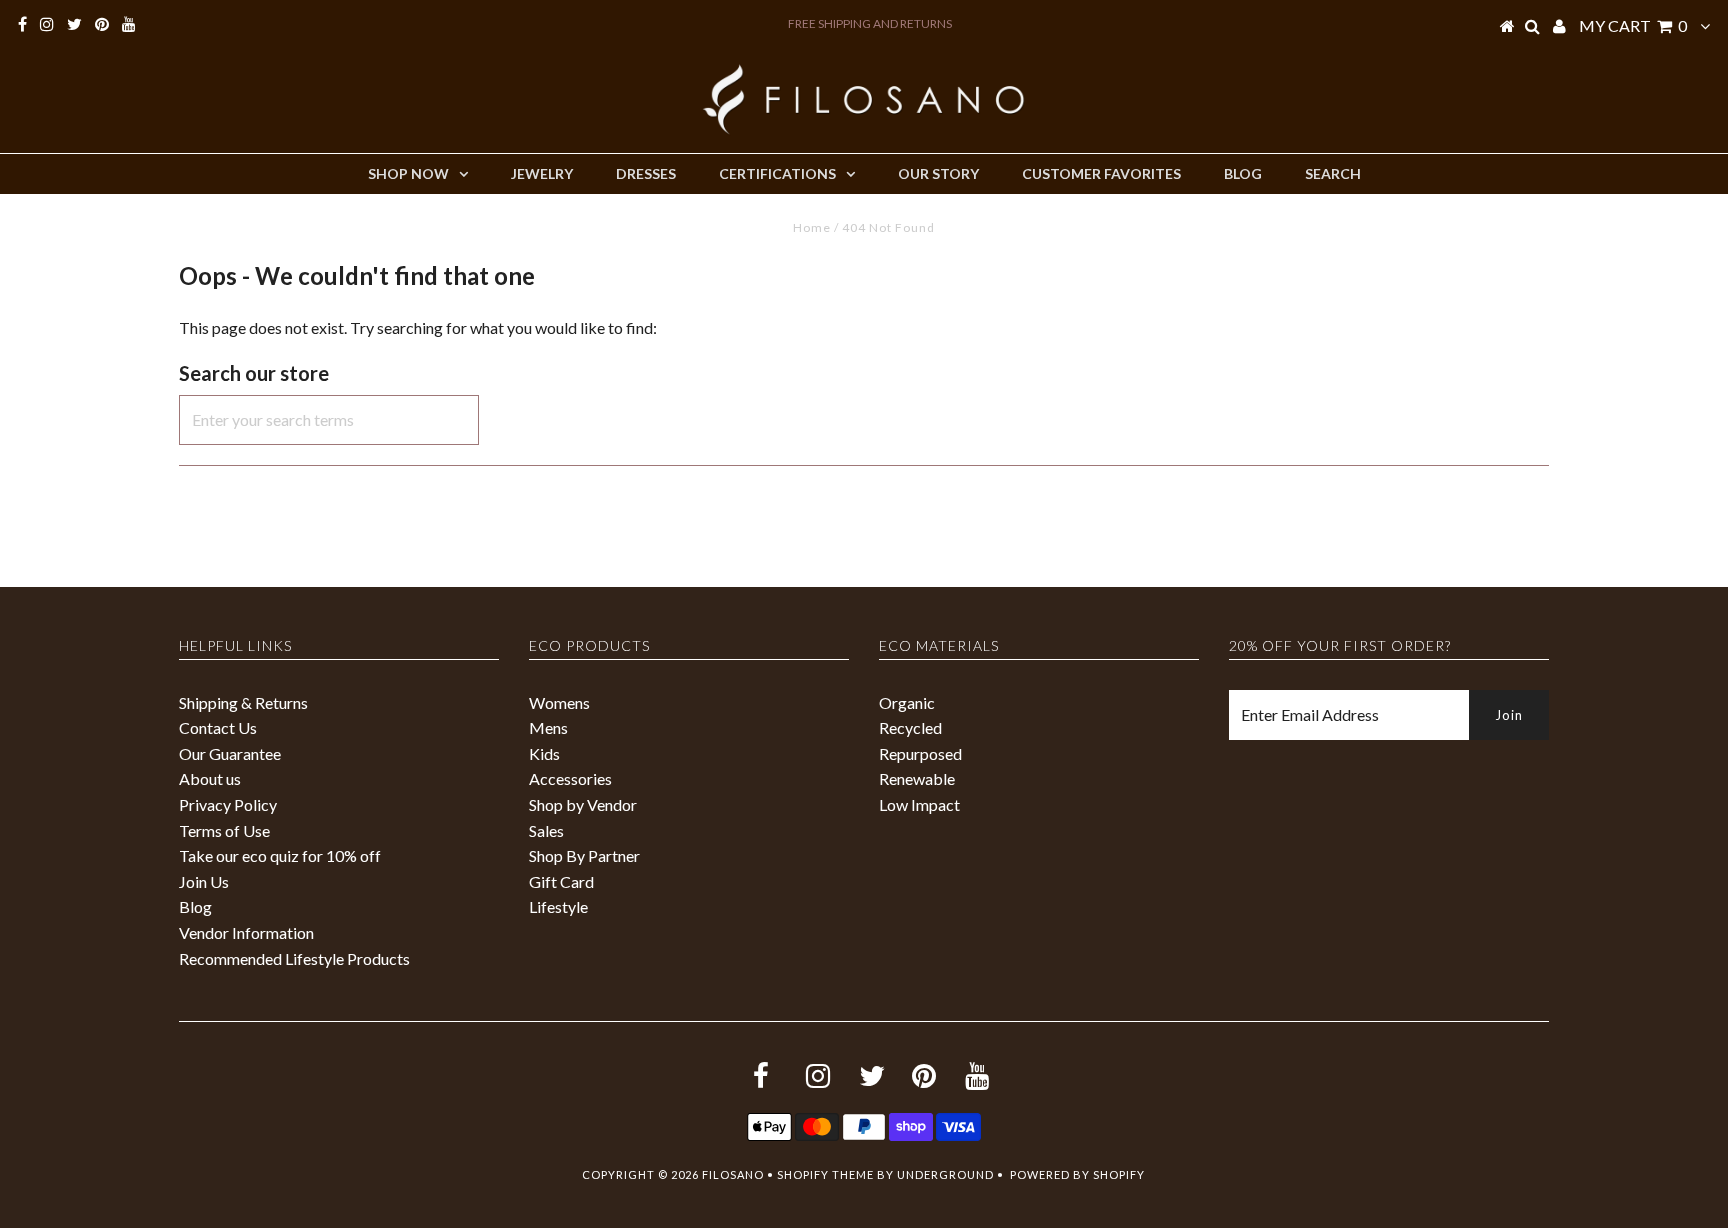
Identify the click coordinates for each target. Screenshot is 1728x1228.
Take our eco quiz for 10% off (280, 855)
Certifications (777, 173)
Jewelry (542, 173)
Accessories (570, 778)
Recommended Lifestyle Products (294, 958)
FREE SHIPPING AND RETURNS (870, 23)
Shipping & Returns (243, 702)
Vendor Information (246, 932)
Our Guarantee (230, 753)
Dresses (646, 173)
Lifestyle (558, 906)
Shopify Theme (825, 1174)
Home (812, 227)
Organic (907, 702)
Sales (546, 830)
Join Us (204, 881)
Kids (544, 753)
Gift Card (561, 881)
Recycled (910, 727)
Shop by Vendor (583, 804)
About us (210, 778)
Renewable (917, 778)
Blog (1243, 173)
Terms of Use (224, 830)
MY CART (1633, 25)
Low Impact (919, 804)
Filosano (733, 1174)
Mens (548, 727)
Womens (559, 702)
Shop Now (408, 173)
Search (1333, 173)
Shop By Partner (584, 855)
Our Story (938, 173)
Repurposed (920, 753)
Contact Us (218, 727)
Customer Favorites (1101, 173)
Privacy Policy (228, 804)
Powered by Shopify (1077, 1174)
